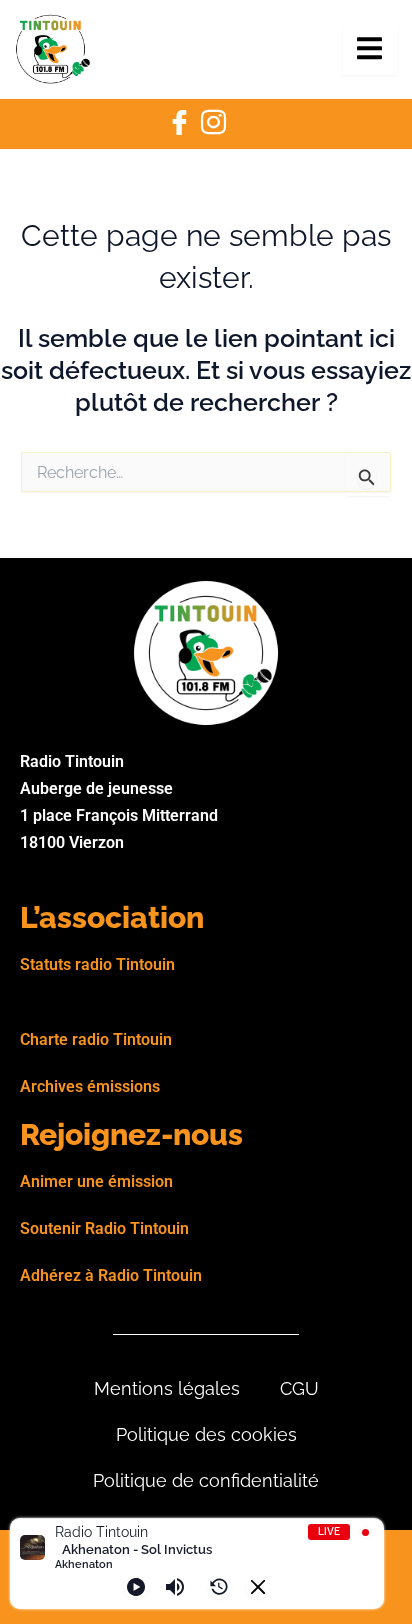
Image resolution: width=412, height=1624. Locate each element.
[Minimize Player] (258, 1587)
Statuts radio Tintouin (97, 964)
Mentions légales (167, 1388)
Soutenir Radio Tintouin (104, 1228)
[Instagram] (213, 124)
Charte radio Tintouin (96, 1039)
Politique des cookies (206, 1434)
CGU (299, 1388)
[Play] (136, 1587)
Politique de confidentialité (206, 1480)
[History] (219, 1587)
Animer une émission (96, 1181)
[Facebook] (179, 124)
